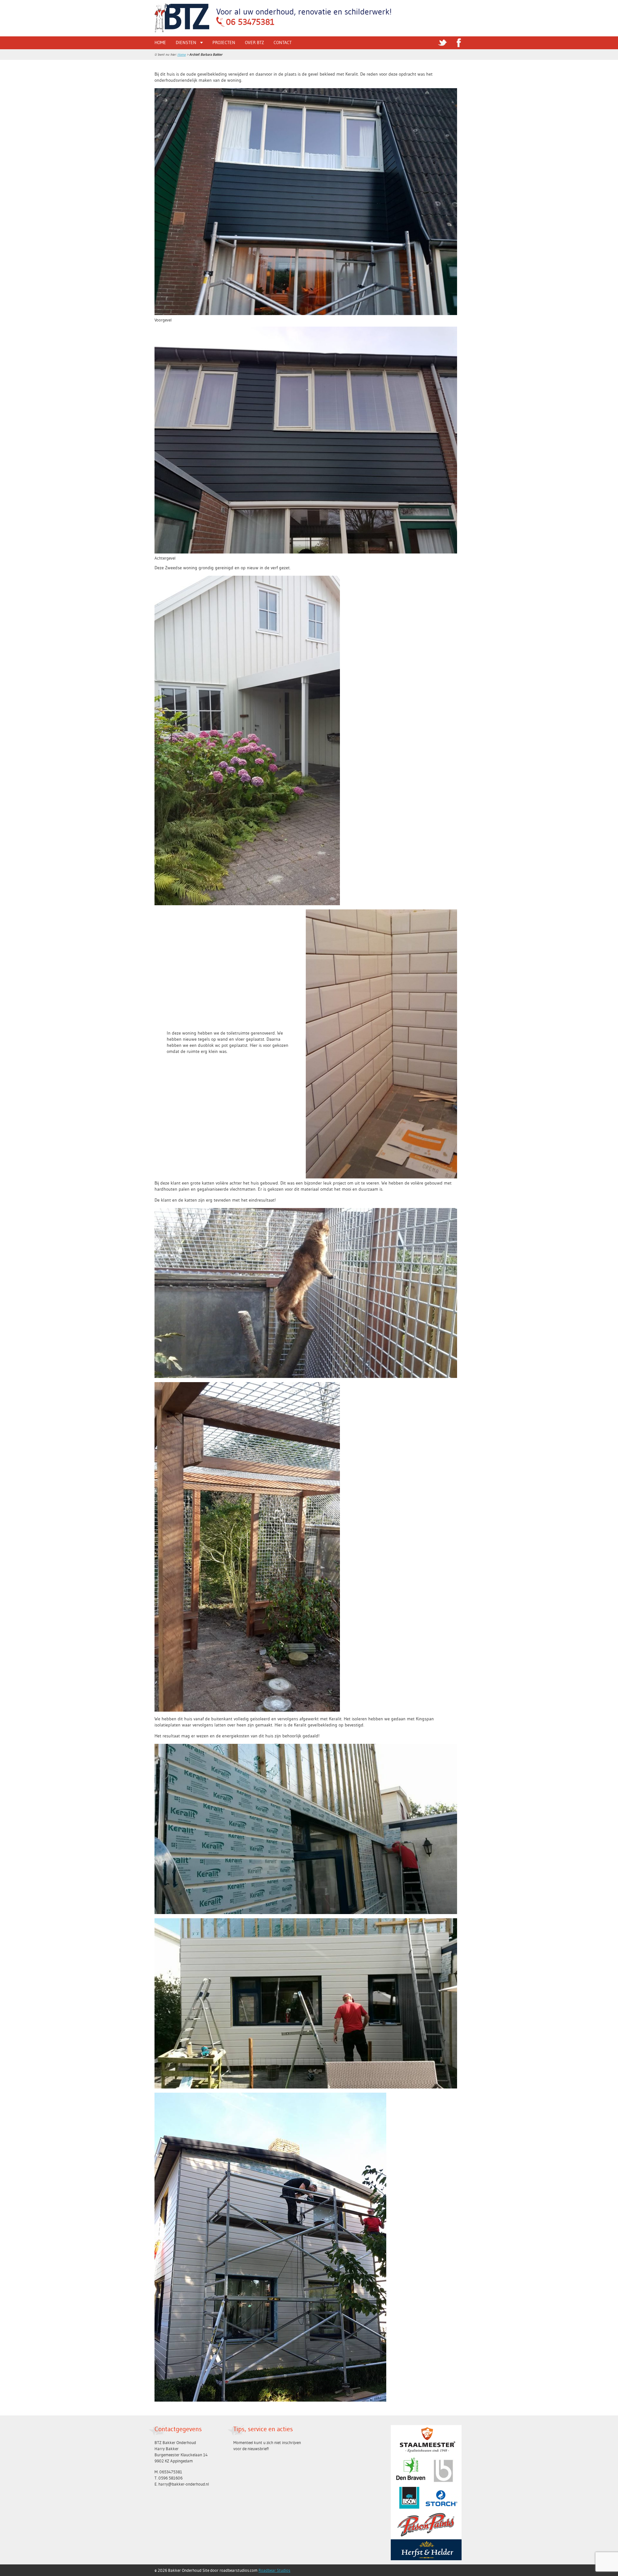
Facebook (459, 43)
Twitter (443, 43)
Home (160, 42)
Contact (283, 42)
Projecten (224, 42)
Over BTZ (254, 42)
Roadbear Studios (274, 2570)
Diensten (186, 42)
